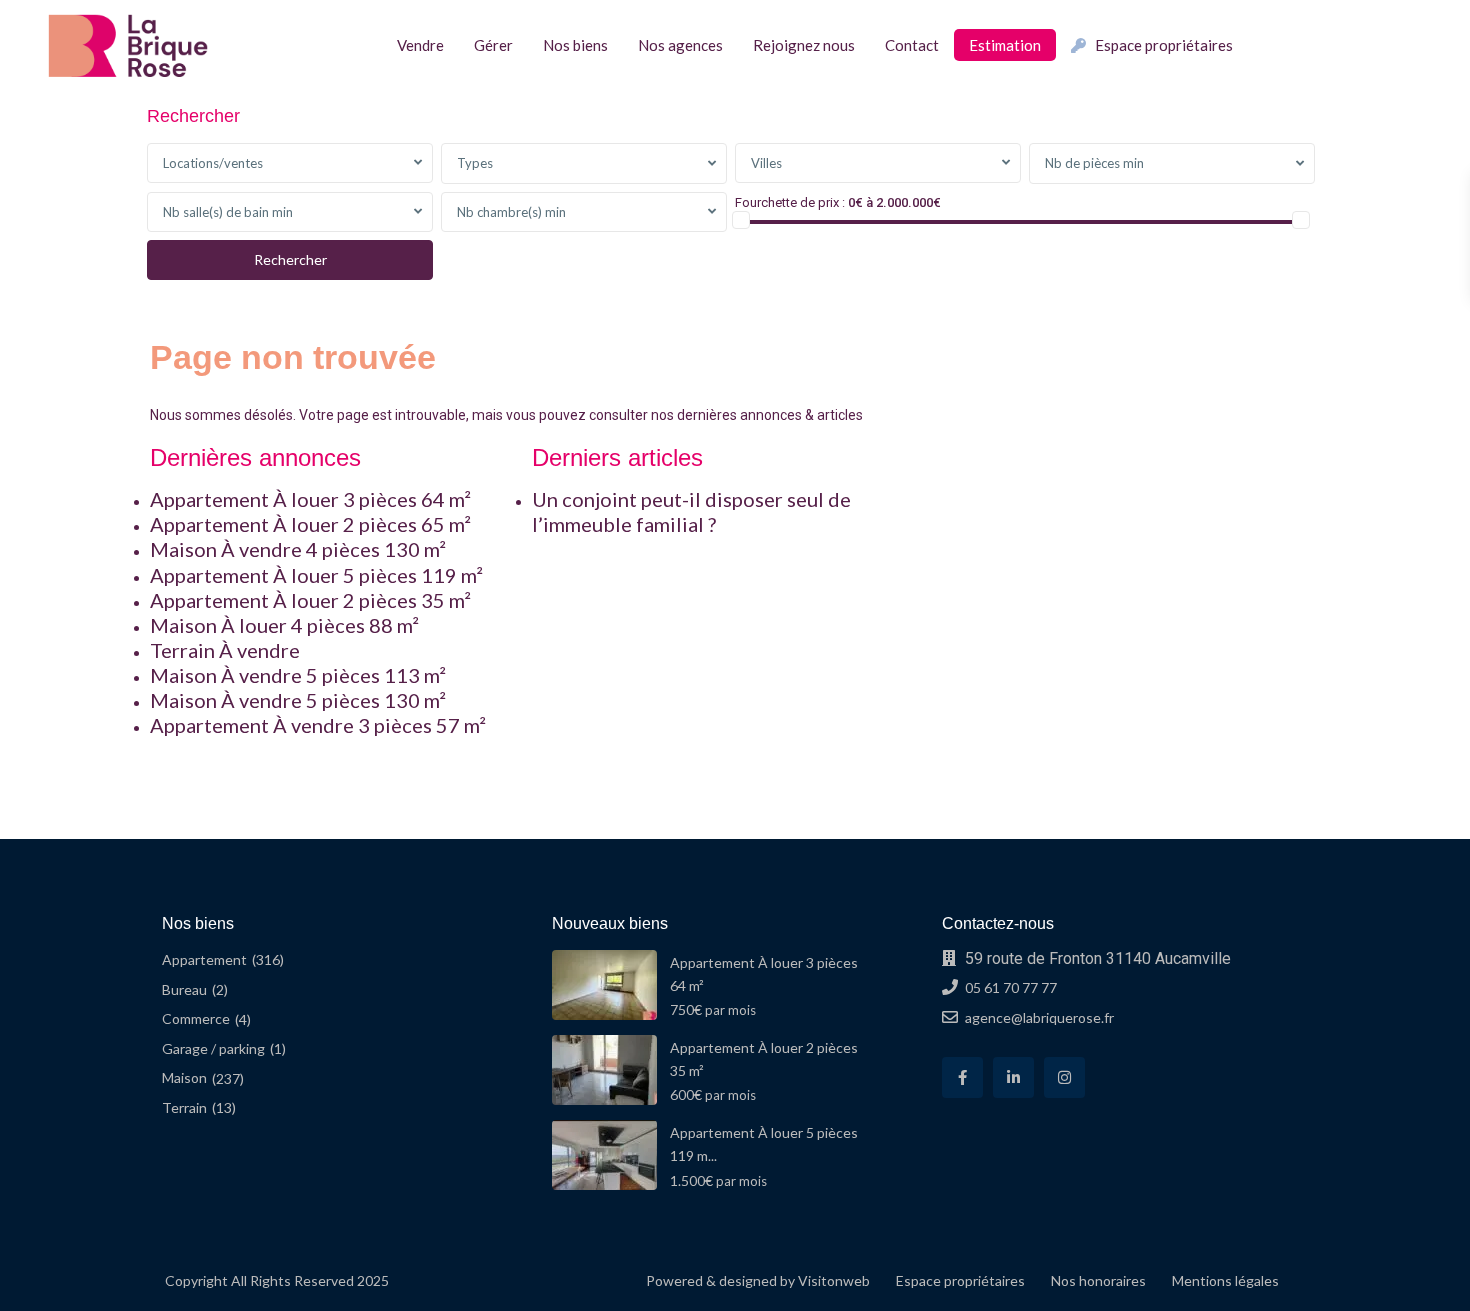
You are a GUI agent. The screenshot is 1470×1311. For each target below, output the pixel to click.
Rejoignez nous (804, 45)
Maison (184, 1077)
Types (475, 163)
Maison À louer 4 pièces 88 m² (284, 625)
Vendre (420, 45)
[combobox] (290, 163)
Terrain (184, 1107)
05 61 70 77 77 (1011, 987)
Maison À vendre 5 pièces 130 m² (298, 700)
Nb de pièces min (1094, 163)
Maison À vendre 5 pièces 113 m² (298, 675)
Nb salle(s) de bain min (228, 212)
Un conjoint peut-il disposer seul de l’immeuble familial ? (691, 511)
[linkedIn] (1013, 1077)
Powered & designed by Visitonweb (758, 1280)
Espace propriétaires (1164, 45)
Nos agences (680, 45)
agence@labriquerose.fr (1039, 1017)
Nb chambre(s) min (511, 212)
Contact (912, 45)
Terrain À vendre (225, 650)
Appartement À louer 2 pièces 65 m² (310, 524)
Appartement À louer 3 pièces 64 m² (310, 499)
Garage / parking (213, 1048)
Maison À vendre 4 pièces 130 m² (298, 549)
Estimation (1005, 45)
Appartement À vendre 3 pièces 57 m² (318, 725)
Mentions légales (1225, 1280)
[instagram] (1064, 1077)
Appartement (204, 959)
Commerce (196, 1018)
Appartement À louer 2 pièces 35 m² (310, 600)
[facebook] (962, 1077)
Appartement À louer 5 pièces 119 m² (316, 575)
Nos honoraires (1098, 1280)
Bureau (184, 989)
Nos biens (575, 45)
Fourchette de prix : (790, 202)
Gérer (493, 45)
